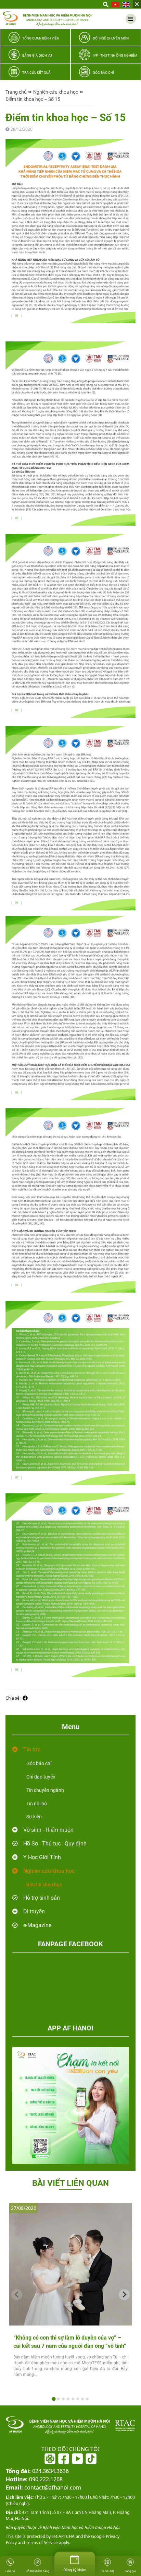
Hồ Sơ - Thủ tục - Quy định (55, 1844)
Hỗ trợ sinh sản (42, 1898)
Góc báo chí (39, 1763)
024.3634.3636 (37, 2471)
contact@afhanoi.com (43, 2487)
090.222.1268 (34, 2479)
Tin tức (32, 1750)
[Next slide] (124, 2295)
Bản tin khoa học (44, 1885)
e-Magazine (37, 1925)
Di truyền (34, 1911)
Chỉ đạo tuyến (41, 1777)
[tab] (54, 2399)
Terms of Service (41, 2543)
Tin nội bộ (37, 1804)
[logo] (47, 19)
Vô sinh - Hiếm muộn (48, 1830)
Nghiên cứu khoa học (56, 92)
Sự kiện (34, 1817)
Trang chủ (16, 92)
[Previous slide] (17, 2295)
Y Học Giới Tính (42, 1857)
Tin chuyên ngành (45, 1790)
